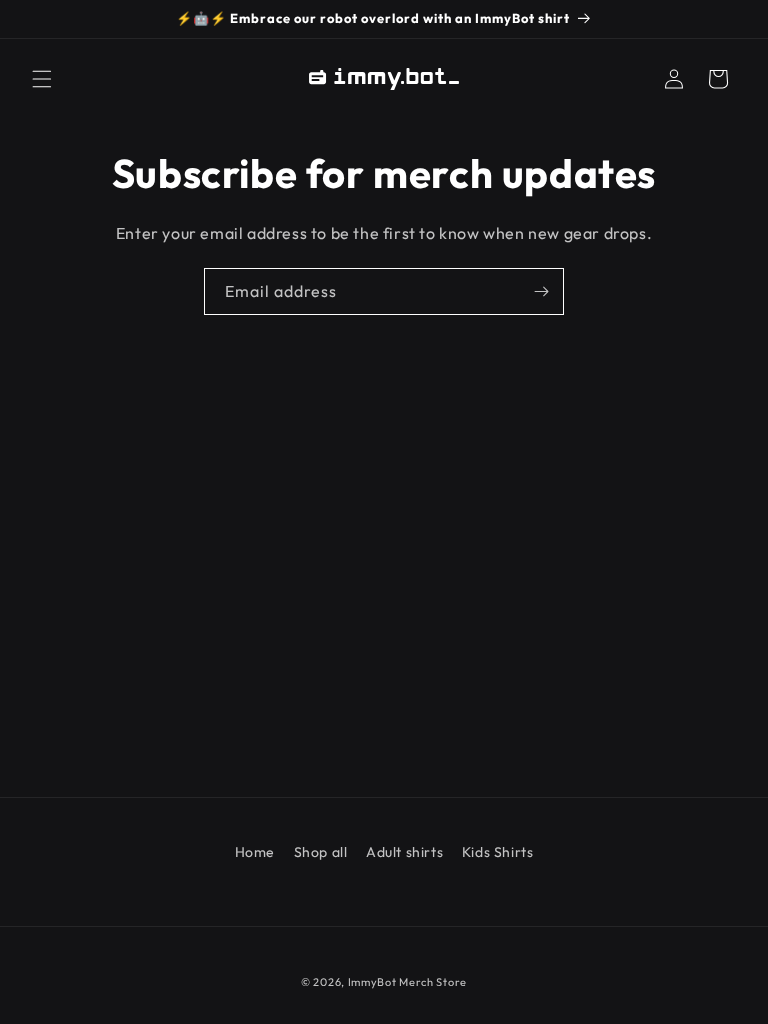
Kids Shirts (498, 852)
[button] (42, 79)
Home (255, 852)
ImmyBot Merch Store (407, 982)
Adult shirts (404, 852)
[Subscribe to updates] (541, 291)
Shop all (321, 852)
